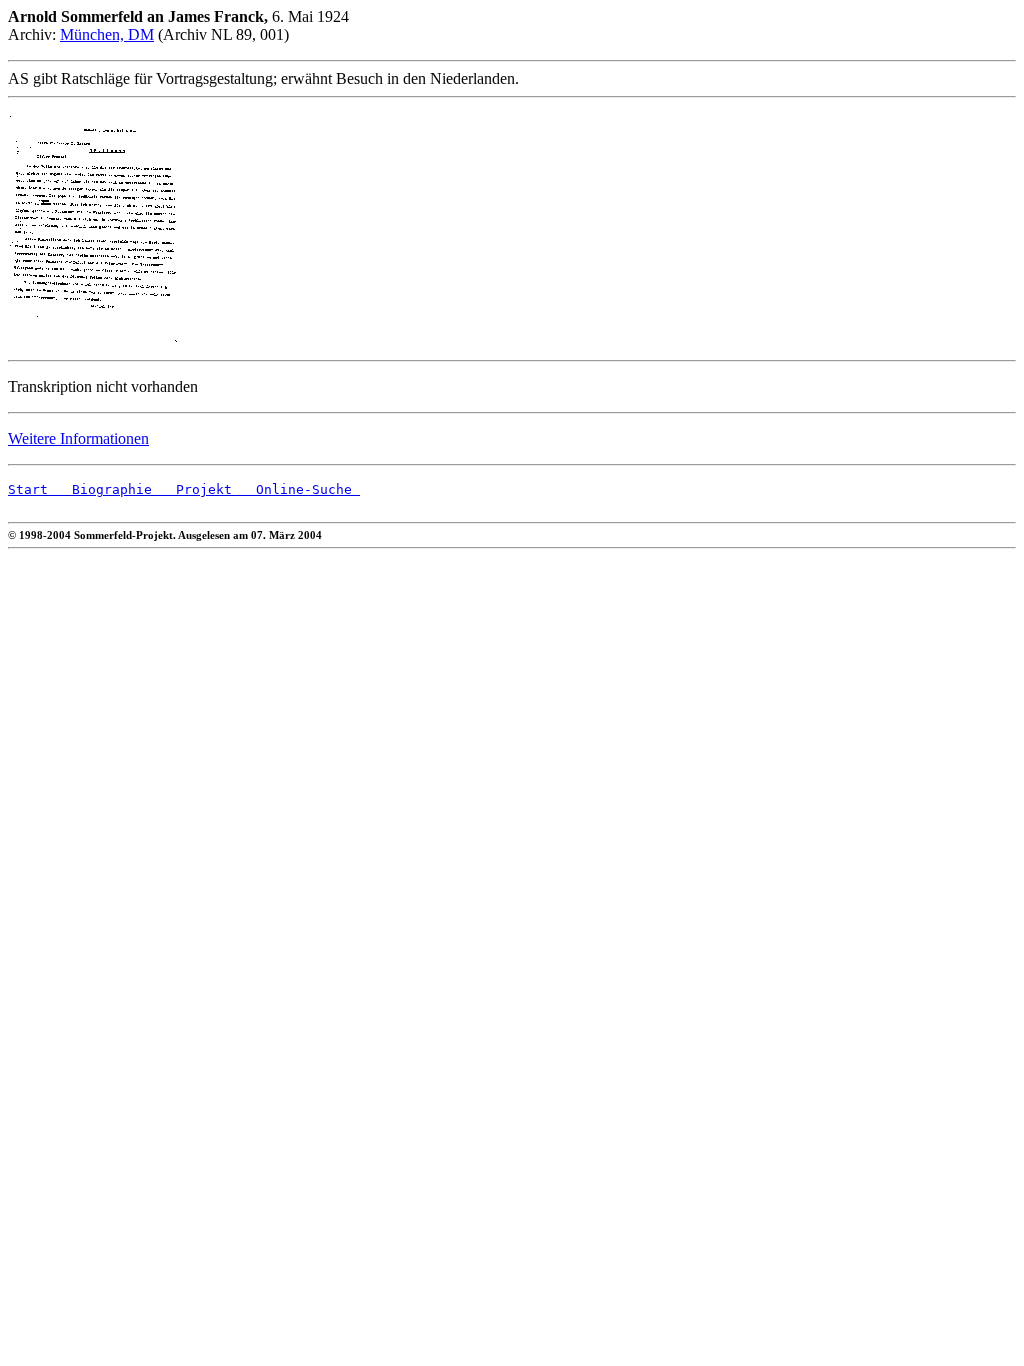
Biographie (100, 489)
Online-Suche (296, 489)
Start (28, 489)
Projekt (192, 489)
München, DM (107, 34)
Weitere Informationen (78, 438)
